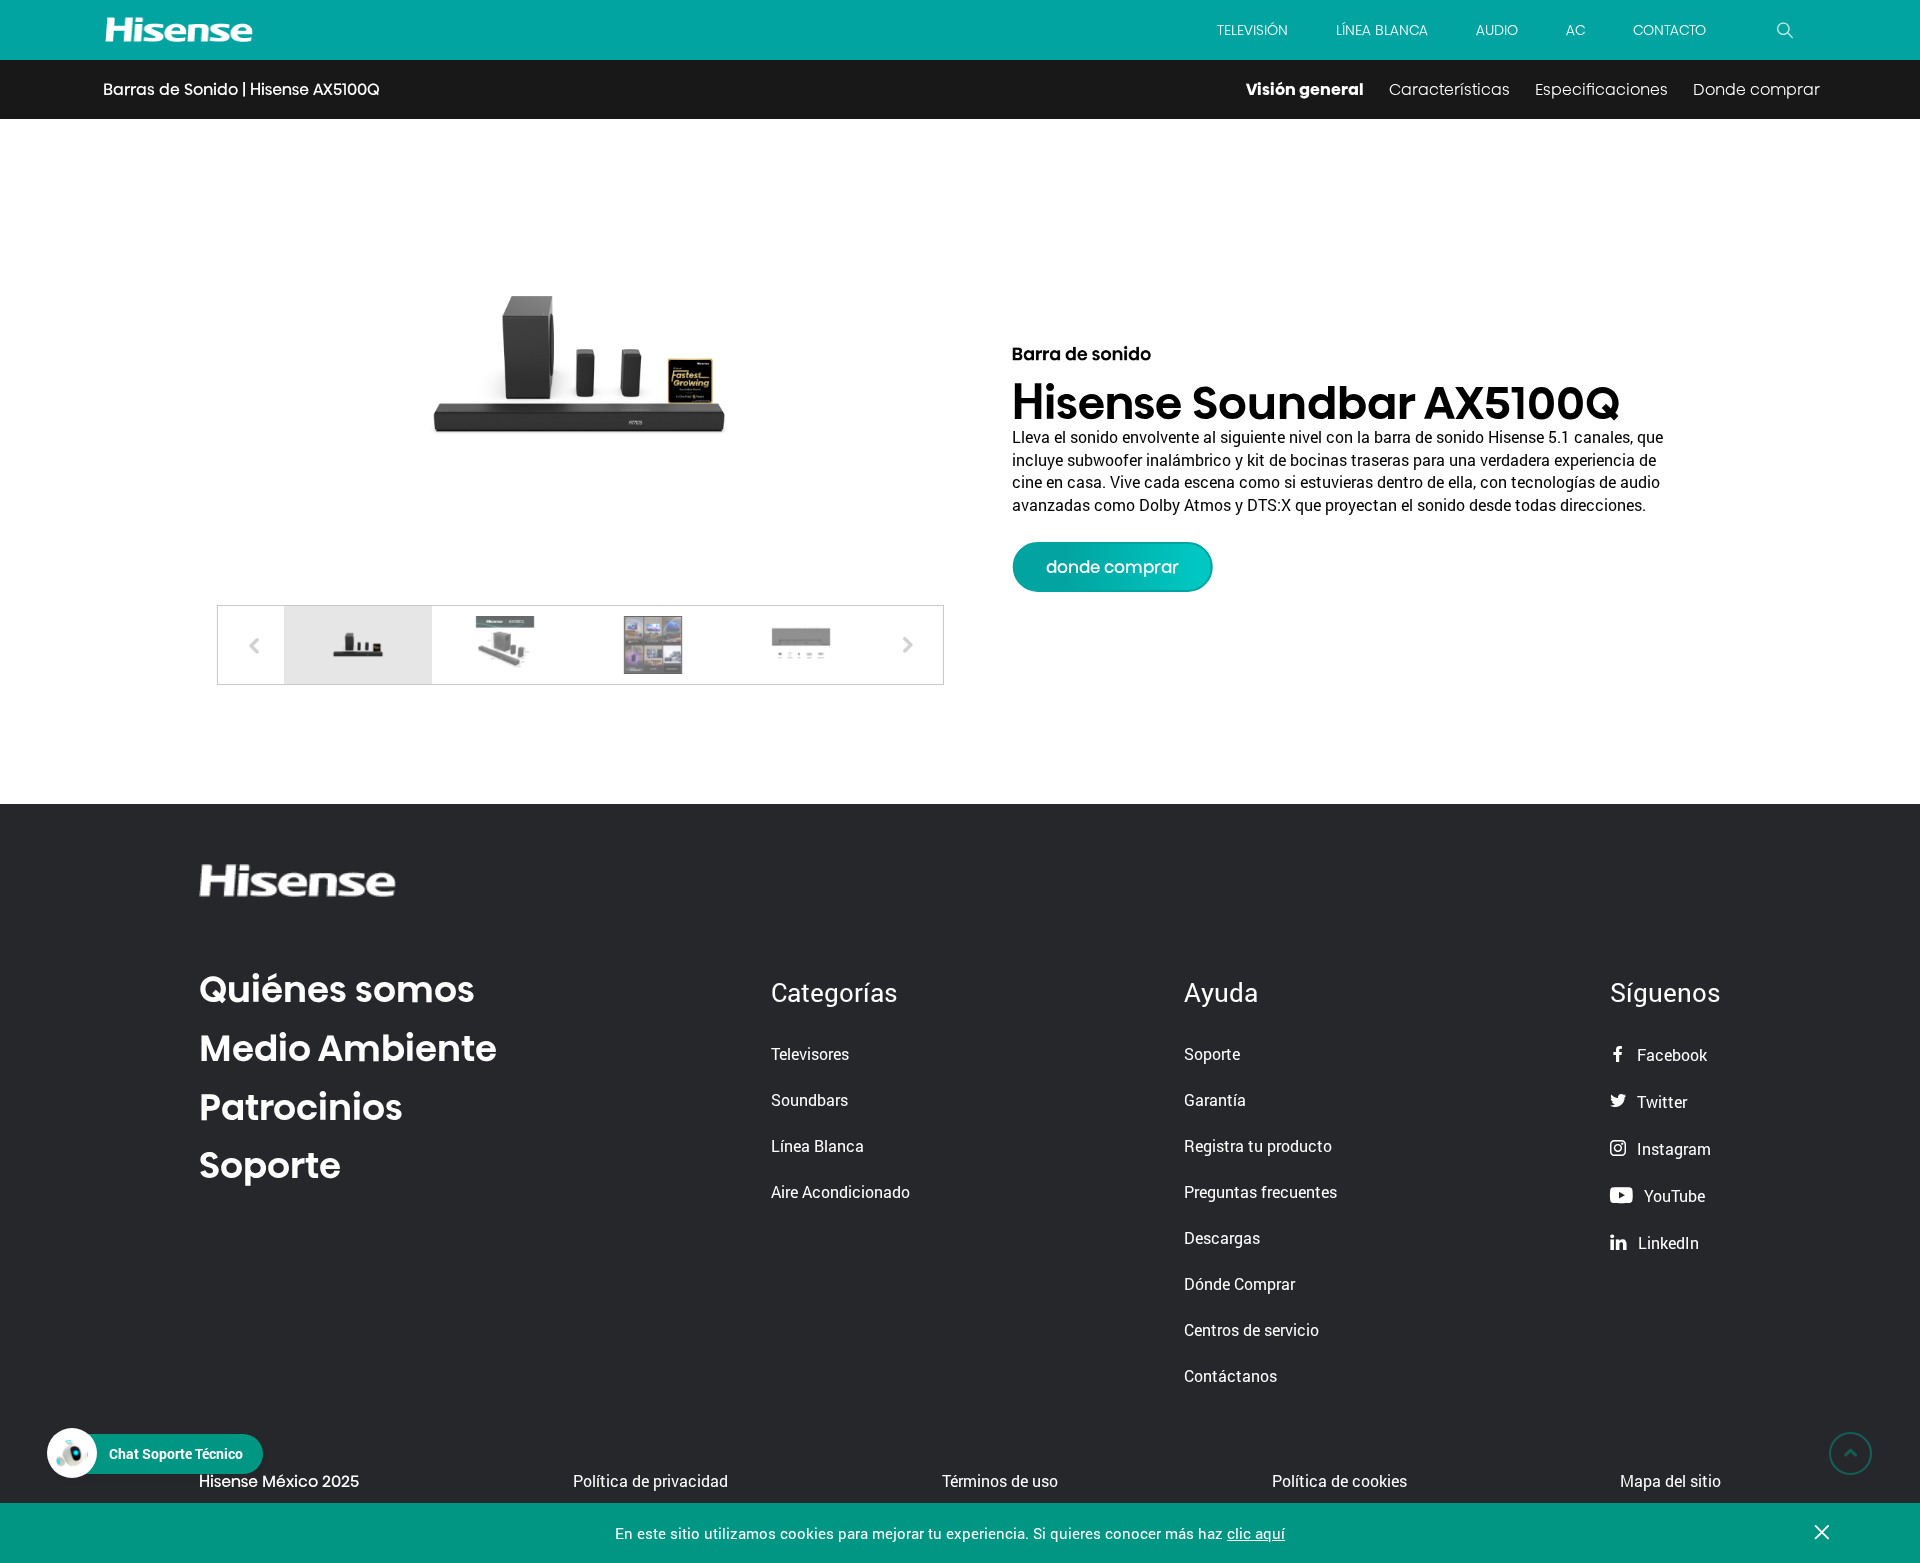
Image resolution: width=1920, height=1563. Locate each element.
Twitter (1660, 1101)
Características (1449, 89)
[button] (907, 645)
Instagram (1672, 1148)
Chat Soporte (176, 1453)
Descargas (1222, 1237)
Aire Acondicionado (840, 1191)
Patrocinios (301, 1107)
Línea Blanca (817, 1145)
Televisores (810, 1053)
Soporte (270, 1165)
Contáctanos (1230, 1375)
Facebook (1670, 1054)
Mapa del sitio (1670, 1480)
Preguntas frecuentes (1260, 1191)
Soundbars (809, 1099)
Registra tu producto (1258, 1145)
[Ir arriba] (1850, 1453)
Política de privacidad (650, 1480)
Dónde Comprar (1239, 1283)
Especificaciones (1601, 89)
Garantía (1215, 1099)
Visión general (1305, 89)
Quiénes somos (337, 989)
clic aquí (1256, 1533)
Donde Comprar (1112, 567)
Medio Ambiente (348, 1048)
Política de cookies (1339, 1480)
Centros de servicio (1251, 1329)
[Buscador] (1785, 30)
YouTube (1672, 1195)
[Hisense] (179, 30)
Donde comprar (1756, 89)
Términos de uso (1000, 1480)
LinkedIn (1666, 1242)
